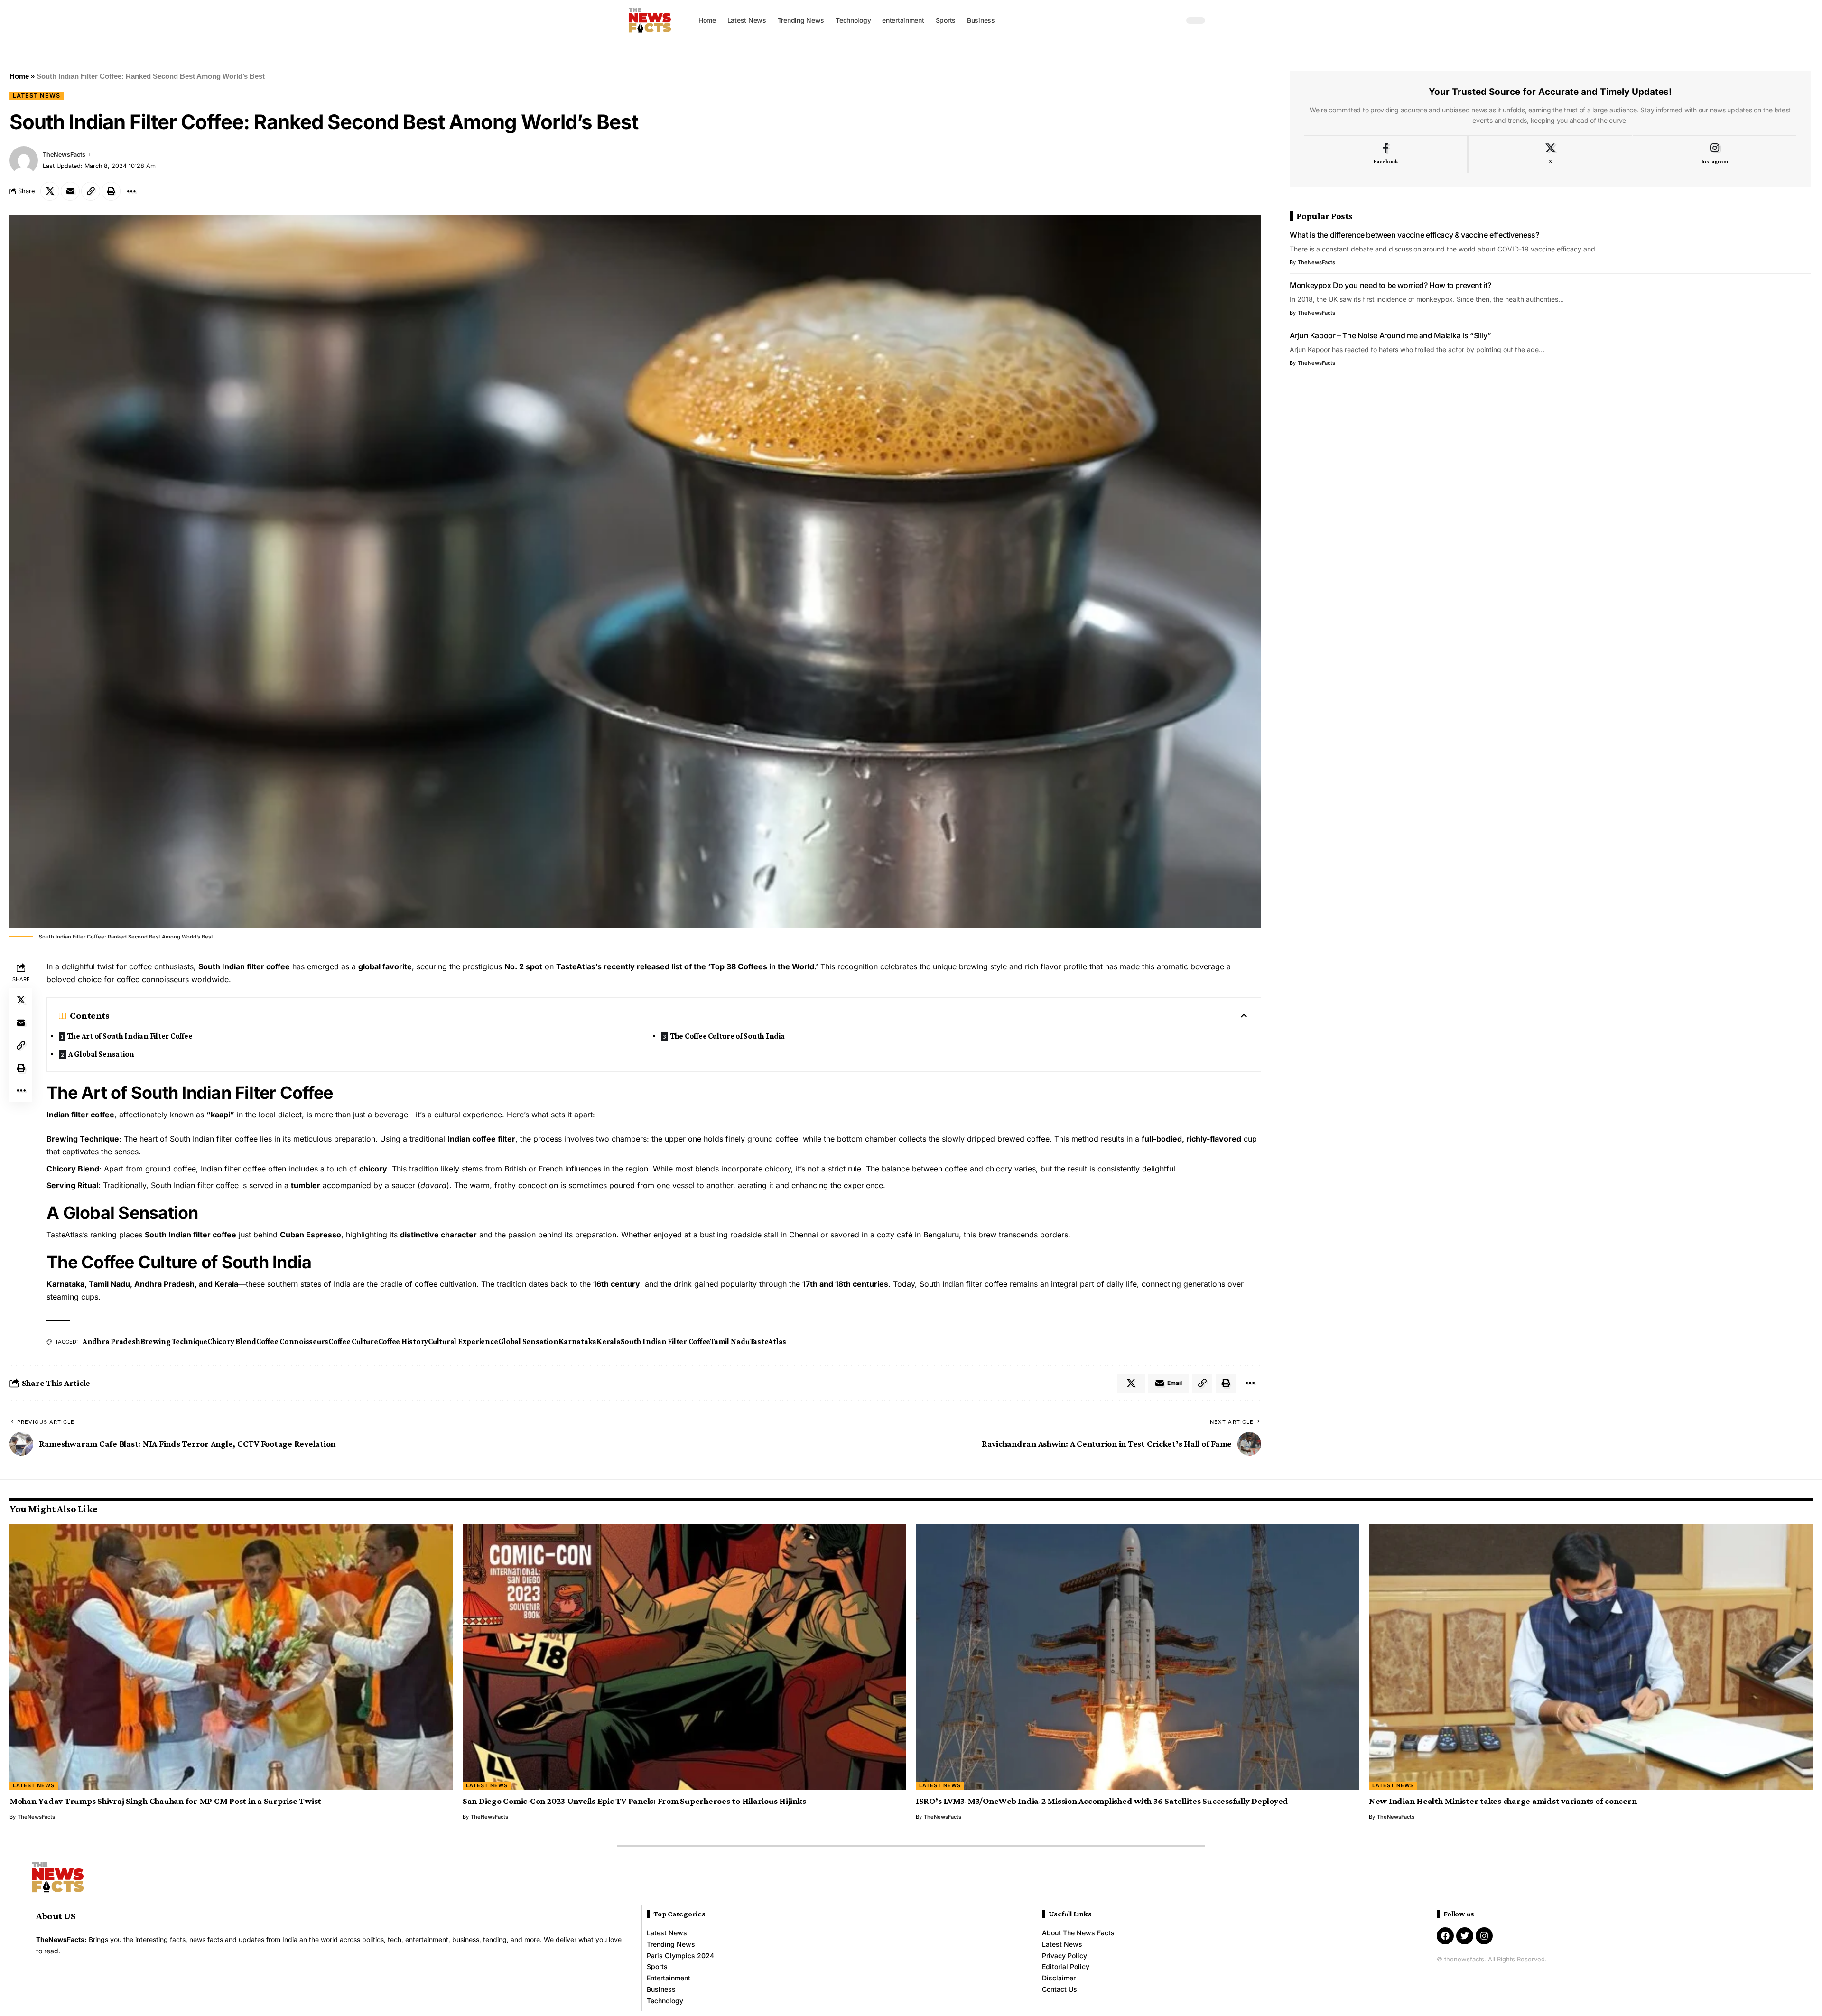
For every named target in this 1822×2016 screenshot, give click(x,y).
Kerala (609, 1342)
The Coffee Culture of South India (728, 1036)
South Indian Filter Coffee (666, 1342)
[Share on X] (50, 191)
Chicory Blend (232, 1342)
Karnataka (578, 1342)
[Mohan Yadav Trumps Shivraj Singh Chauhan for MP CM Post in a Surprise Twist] (231, 1657)
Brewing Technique (174, 1342)
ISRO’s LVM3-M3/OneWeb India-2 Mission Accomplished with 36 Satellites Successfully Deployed (1102, 1801)
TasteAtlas (768, 1342)
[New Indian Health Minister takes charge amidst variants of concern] (1591, 1657)
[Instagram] (1715, 154)
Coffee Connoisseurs (292, 1342)
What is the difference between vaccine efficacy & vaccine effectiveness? (1414, 235)
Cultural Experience (463, 1342)
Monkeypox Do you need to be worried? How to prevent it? (1390, 285)
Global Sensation (528, 1342)
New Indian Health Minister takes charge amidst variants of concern (1503, 1801)
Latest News (37, 96)
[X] (1550, 154)
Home (19, 76)
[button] (1174, 20)
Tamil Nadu (730, 1342)
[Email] (70, 191)
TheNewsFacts (64, 154)
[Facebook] (1386, 154)
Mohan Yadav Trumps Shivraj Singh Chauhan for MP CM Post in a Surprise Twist (165, 1801)
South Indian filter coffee (191, 1235)
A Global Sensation (102, 1054)
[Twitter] (1465, 1936)
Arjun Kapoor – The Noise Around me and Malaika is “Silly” (1390, 335)
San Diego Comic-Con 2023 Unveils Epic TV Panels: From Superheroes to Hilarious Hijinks (634, 1801)
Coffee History (403, 1342)
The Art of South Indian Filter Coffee (130, 1036)
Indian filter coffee (80, 1115)
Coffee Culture (353, 1342)
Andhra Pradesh (112, 1342)
